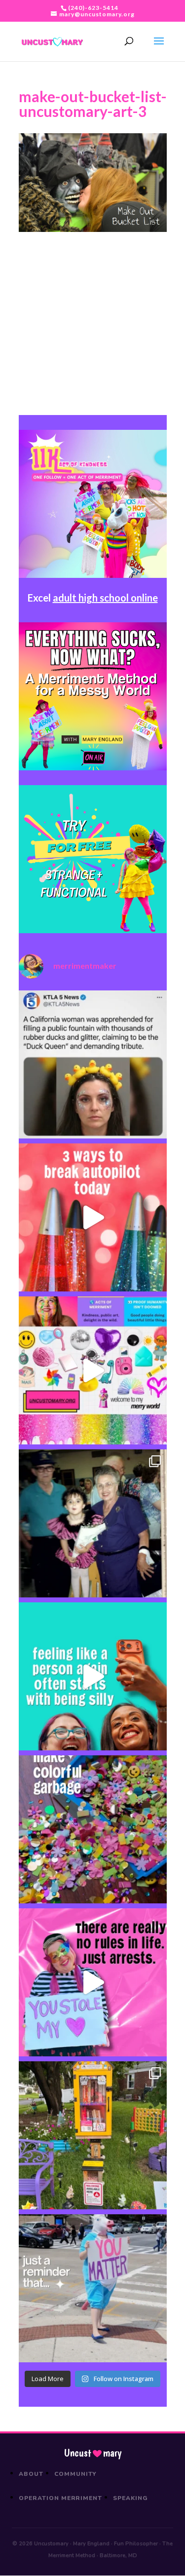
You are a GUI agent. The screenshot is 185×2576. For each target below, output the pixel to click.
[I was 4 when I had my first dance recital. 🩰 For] (93, 1523)
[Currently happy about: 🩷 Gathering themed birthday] (93, 2135)
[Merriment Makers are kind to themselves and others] (93, 2288)
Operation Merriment (60, 2498)
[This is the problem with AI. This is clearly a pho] (93, 1064)
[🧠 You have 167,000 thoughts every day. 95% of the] (93, 1217)
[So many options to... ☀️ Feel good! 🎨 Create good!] (93, 1370)
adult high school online (105, 598)
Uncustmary (93, 2453)
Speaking (130, 2498)
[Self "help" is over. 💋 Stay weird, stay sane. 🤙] (93, 1676)
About (31, 2474)
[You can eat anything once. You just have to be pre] (93, 1982)
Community (76, 2474)
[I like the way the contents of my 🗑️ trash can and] (93, 1829)
